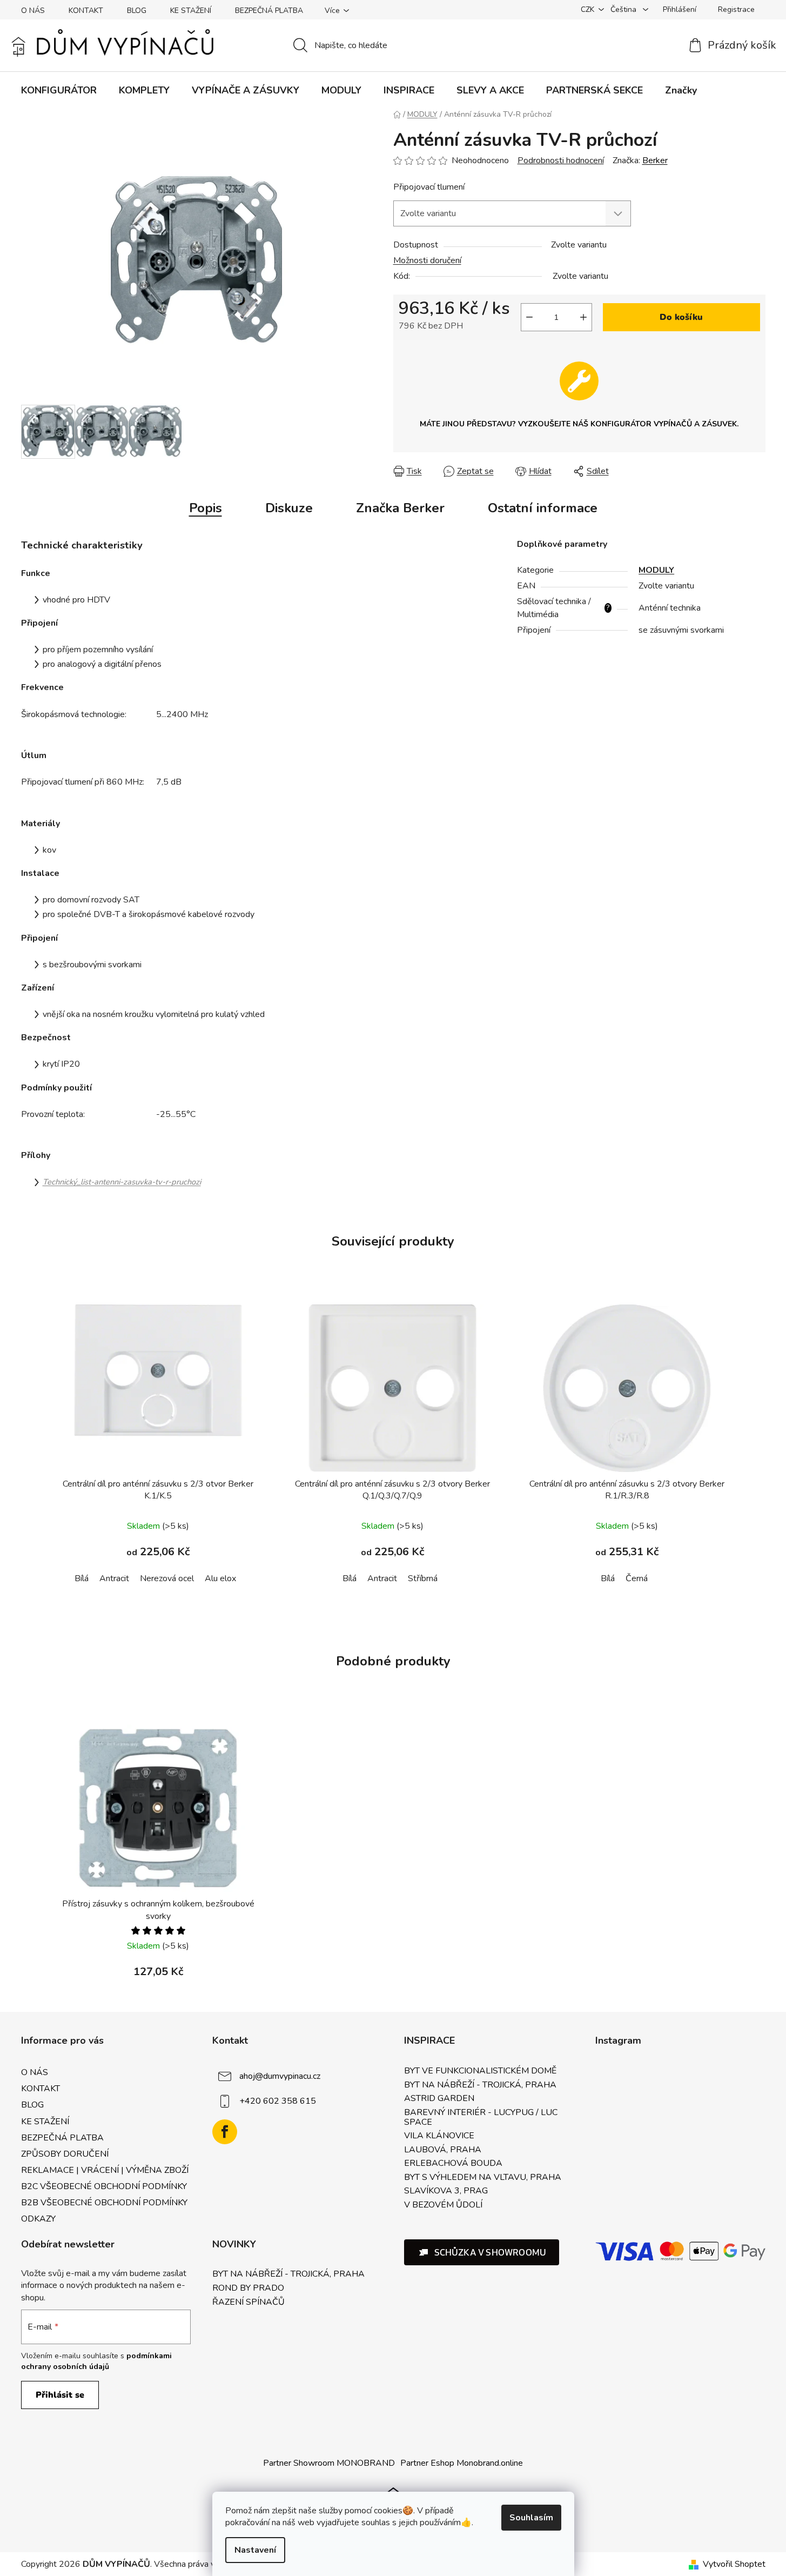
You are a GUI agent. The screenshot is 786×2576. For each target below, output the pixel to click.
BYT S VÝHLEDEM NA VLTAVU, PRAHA (483, 2178)
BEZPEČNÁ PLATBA (269, 11)
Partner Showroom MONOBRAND (329, 2463)
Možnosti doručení (427, 260)
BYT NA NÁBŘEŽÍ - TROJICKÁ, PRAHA (480, 2085)
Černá (637, 1578)
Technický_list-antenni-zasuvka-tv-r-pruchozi (122, 1182)
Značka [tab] (400, 508)
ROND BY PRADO (248, 2289)
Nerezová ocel (167, 1578)
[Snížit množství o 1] (529, 317)
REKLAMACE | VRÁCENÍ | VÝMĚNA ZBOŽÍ (105, 2170)
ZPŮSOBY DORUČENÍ (65, 2154)
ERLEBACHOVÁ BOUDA (453, 2164)
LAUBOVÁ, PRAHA (443, 2150)
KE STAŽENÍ (191, 11)
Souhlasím (531, 2518)
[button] (482, 2252)
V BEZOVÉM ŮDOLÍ (443, 2205)
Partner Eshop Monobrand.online (462, 2463)
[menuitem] (59, 90)
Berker (655, 160)
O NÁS (33, 11)
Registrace (736, 9)
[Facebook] (225, 2132)
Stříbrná (423, 1578)
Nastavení (255, 2550)
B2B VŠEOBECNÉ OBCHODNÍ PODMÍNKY (104, 2203)
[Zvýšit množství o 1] (583, 317)
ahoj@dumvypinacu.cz (280, 2076)
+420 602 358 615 (278, 2101)
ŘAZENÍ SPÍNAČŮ (248, 2303)
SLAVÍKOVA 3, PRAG (446, 2191)
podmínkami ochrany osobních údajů (96, 2361)
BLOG (137, 11)
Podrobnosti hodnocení (561, 160)
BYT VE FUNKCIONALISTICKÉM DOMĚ (480, 2071)
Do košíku (681, 317)
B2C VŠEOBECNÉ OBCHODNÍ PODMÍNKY (104, 2186)
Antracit (114, 1578)
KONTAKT (86, 11)
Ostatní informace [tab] (543, 508)
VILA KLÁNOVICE (439, 2136)
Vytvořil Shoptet (734, 2564)
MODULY (656, 570)
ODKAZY (38, 2219)
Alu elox (220, 1578)
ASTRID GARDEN (439, 2099)
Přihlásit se (60, 2395)
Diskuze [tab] (289, 508)
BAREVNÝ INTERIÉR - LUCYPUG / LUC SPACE (481, 2117)
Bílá (82, 1578)
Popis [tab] (206, 508)
